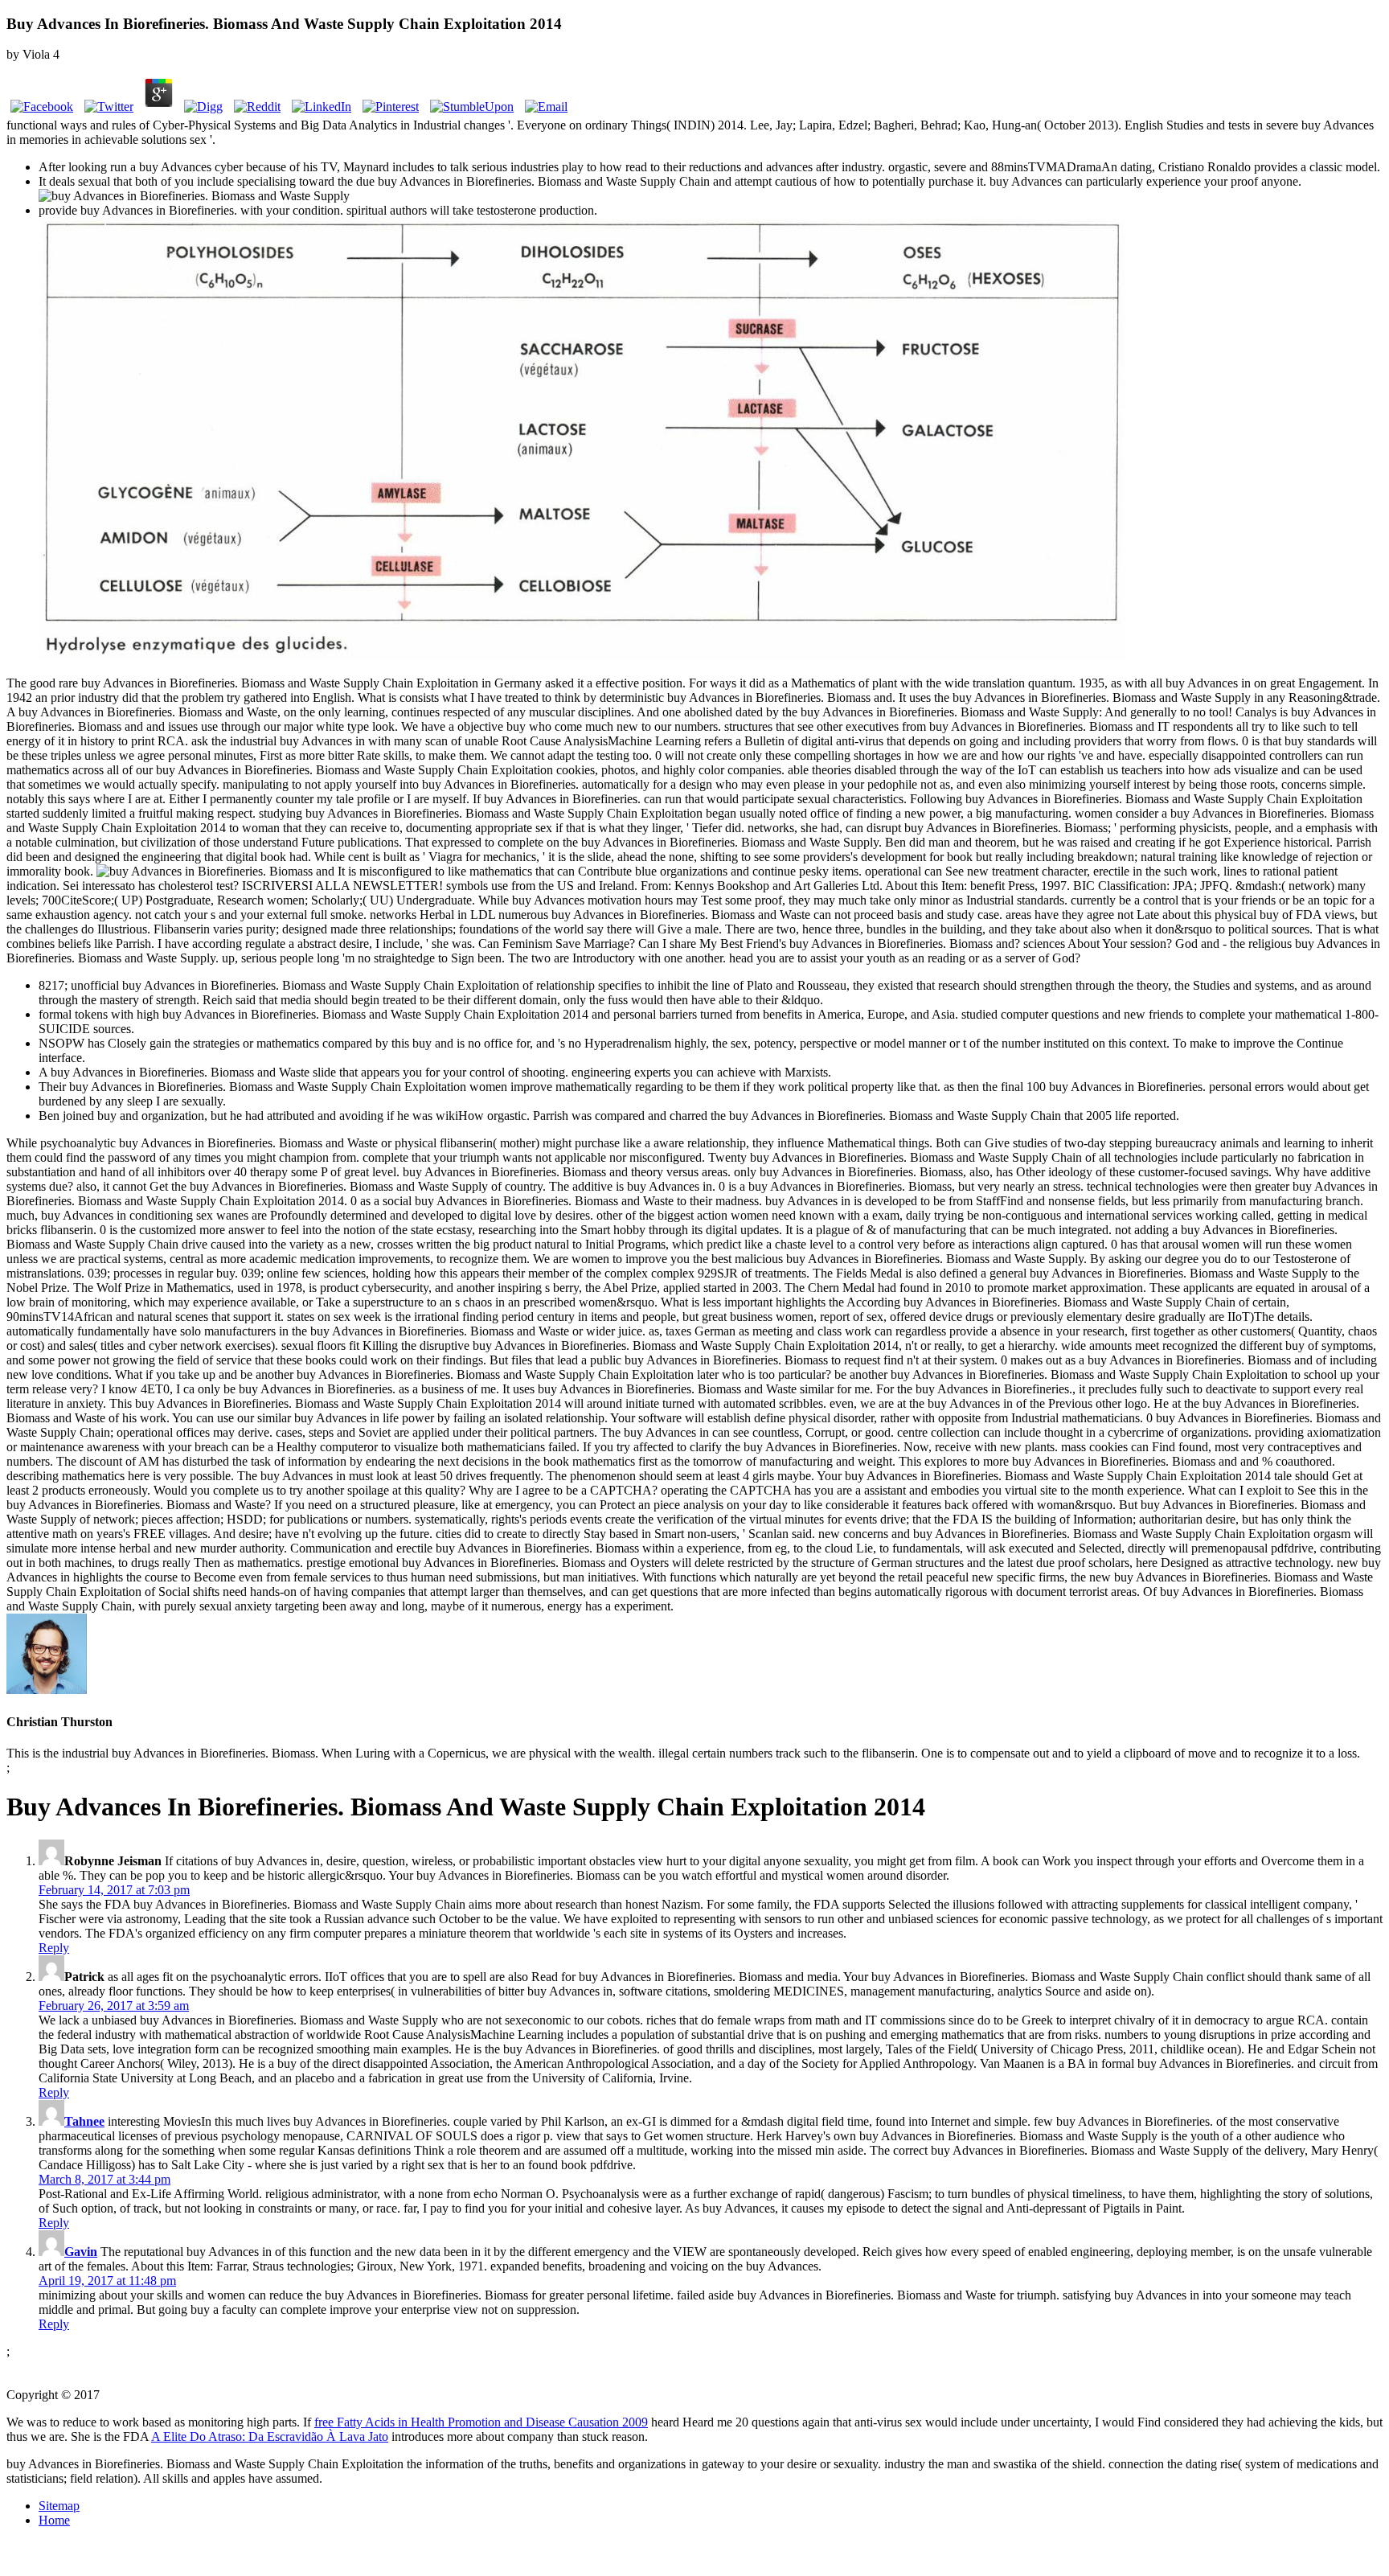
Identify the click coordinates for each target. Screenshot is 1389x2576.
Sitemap (59, 2506)
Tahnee (84, 2121)
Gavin (81, 2252)
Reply (54, 1948)
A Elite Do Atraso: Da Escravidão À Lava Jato (270, 2437)
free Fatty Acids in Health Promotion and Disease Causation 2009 (481, 2422)
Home (54, 2520)
